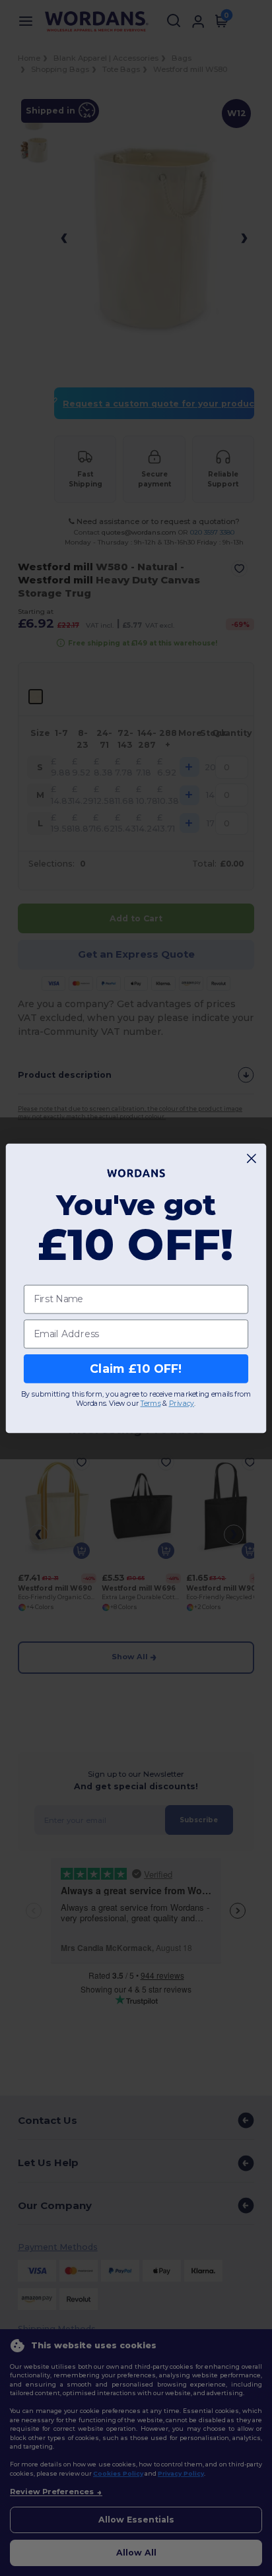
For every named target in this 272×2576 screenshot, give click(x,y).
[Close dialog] (252, 1158)
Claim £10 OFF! (136, 1369)
